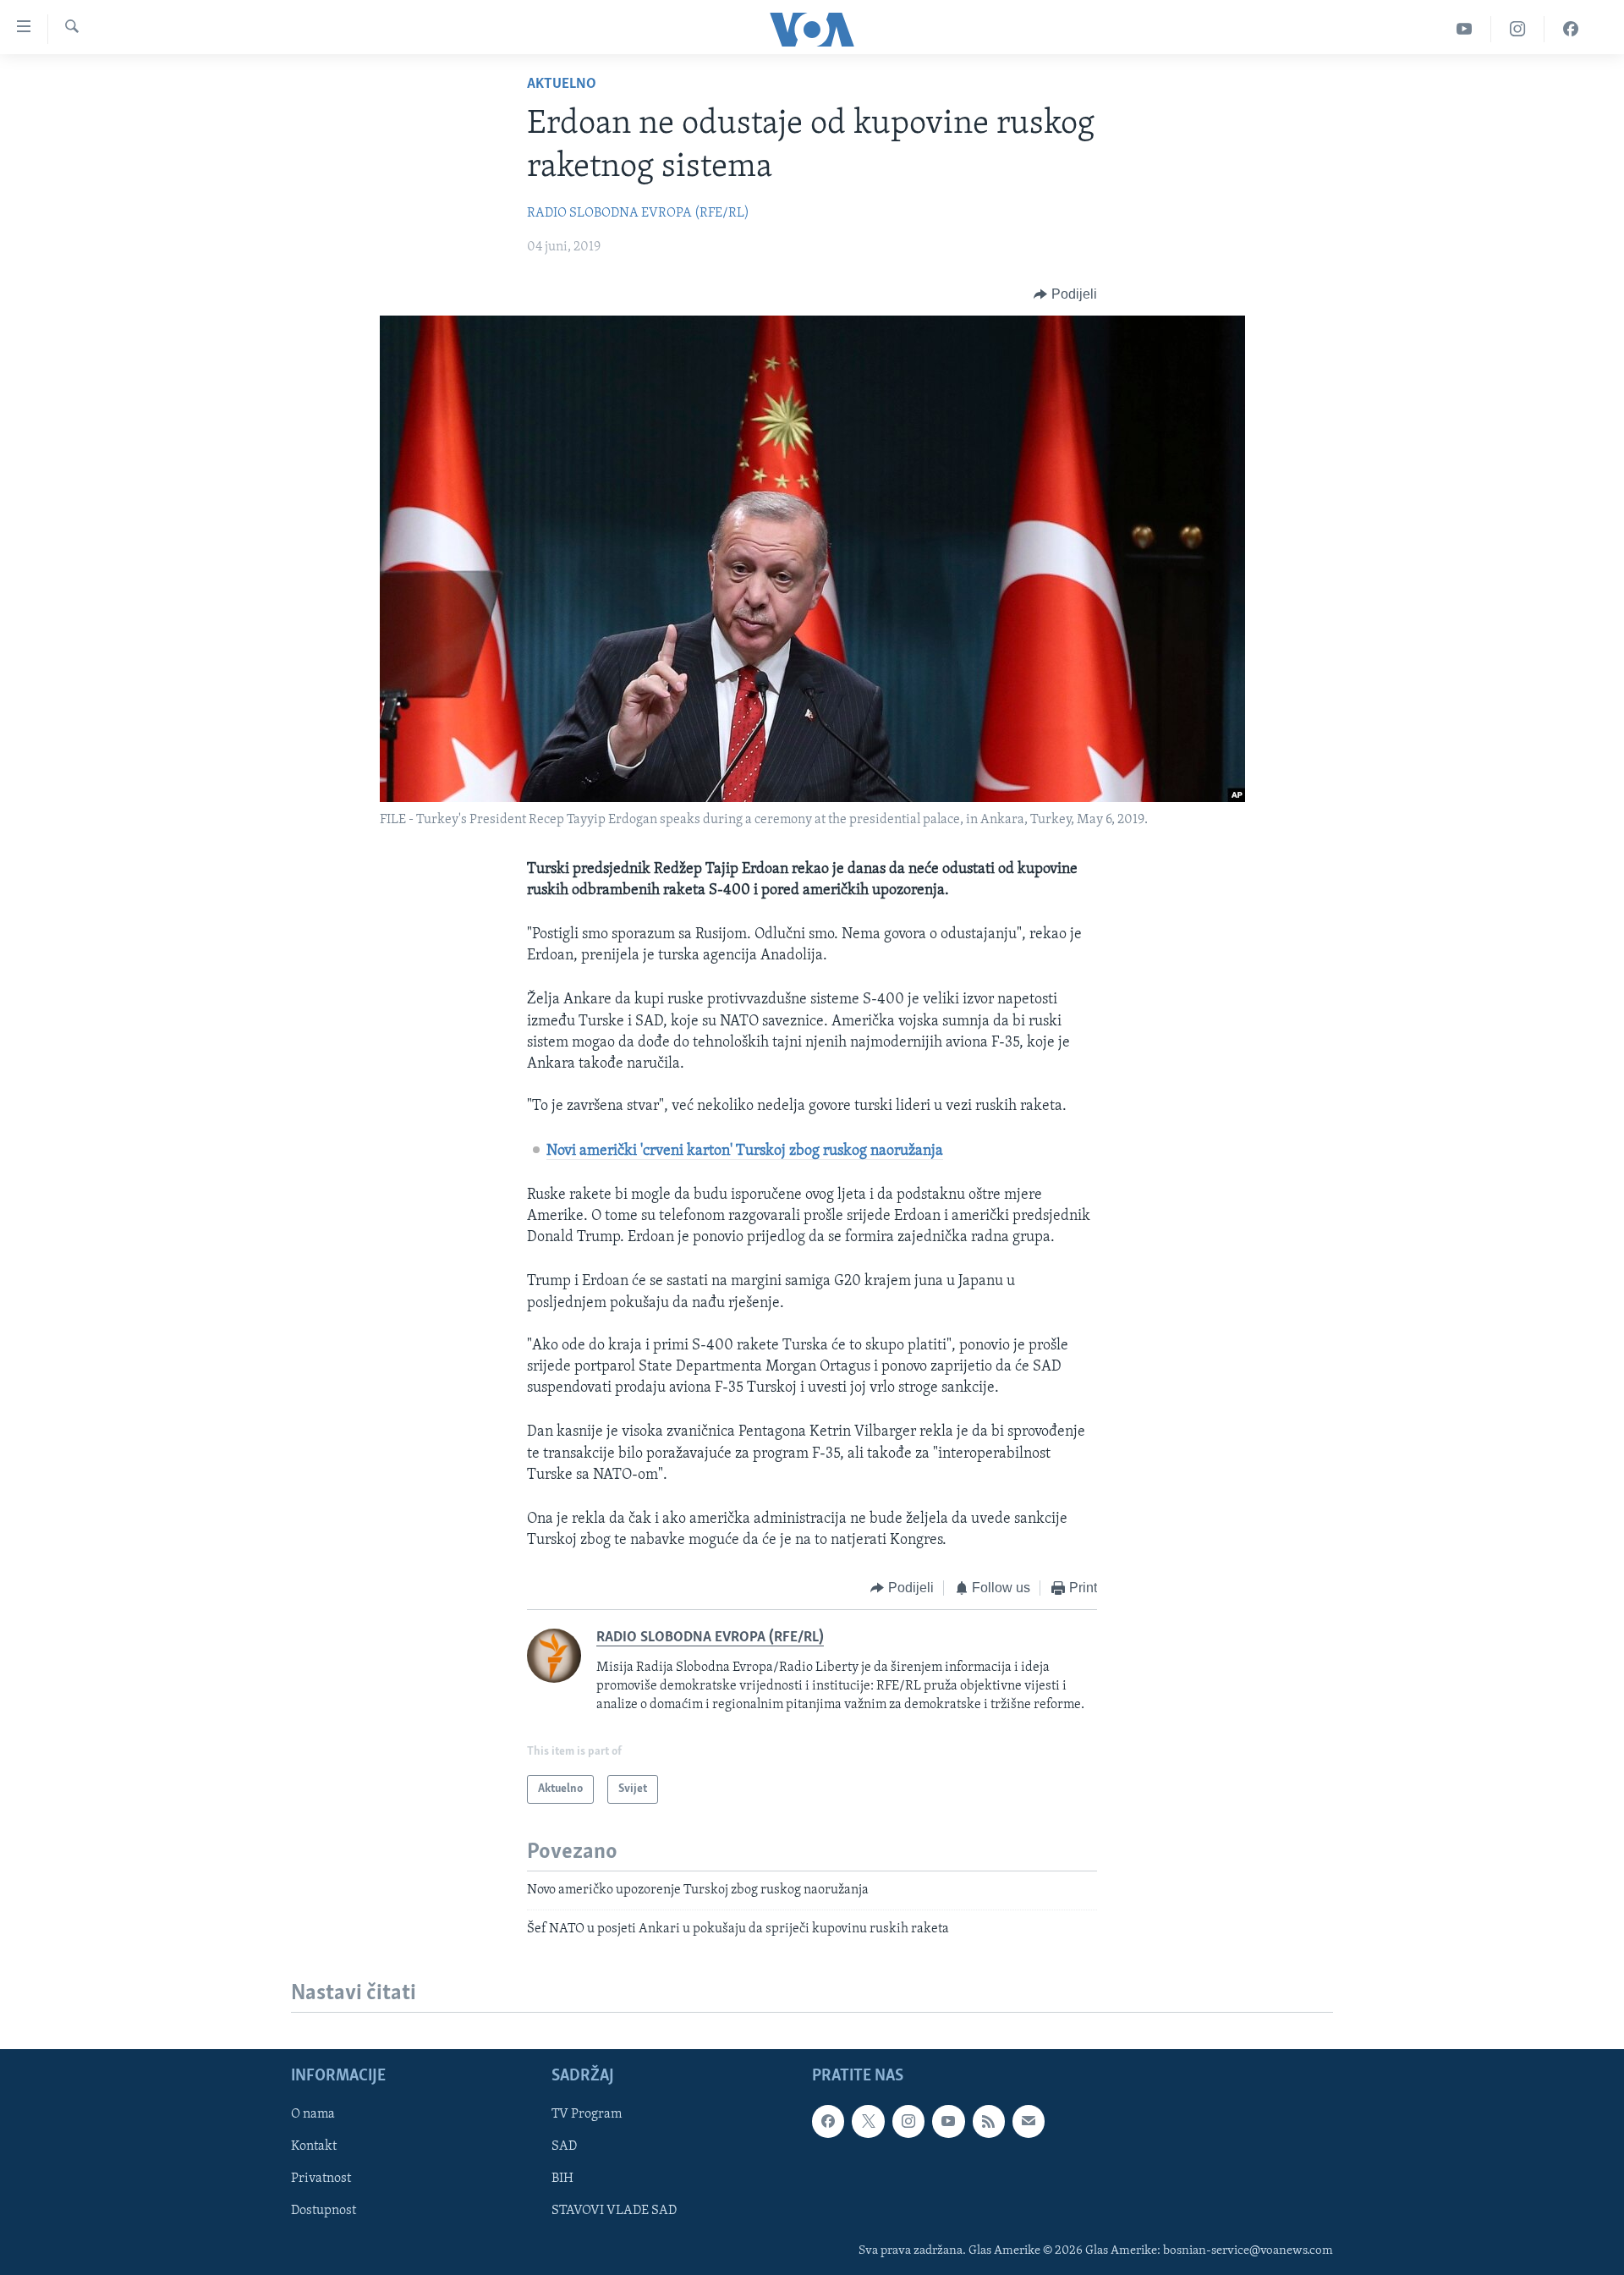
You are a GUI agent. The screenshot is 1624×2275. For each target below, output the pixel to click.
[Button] (1065, 294)
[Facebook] (1571, 29)
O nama (313, 2114)
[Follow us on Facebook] (828, 2121)
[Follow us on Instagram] (908, 2121)
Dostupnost (324, 2211)
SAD (564, 2146)
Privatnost (321, 2179)
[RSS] (989, 2121)
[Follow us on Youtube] (948, 2121)
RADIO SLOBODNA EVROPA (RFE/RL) (638, 213)
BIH (562, 2179)
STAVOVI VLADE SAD (614, 2211)
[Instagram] (1518, 29)
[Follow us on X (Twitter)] (868, 2121)
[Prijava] (1029, 2121)
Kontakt (314, 2146)
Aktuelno (562, 85)
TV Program (587, 2114)
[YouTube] (1465, 29)
